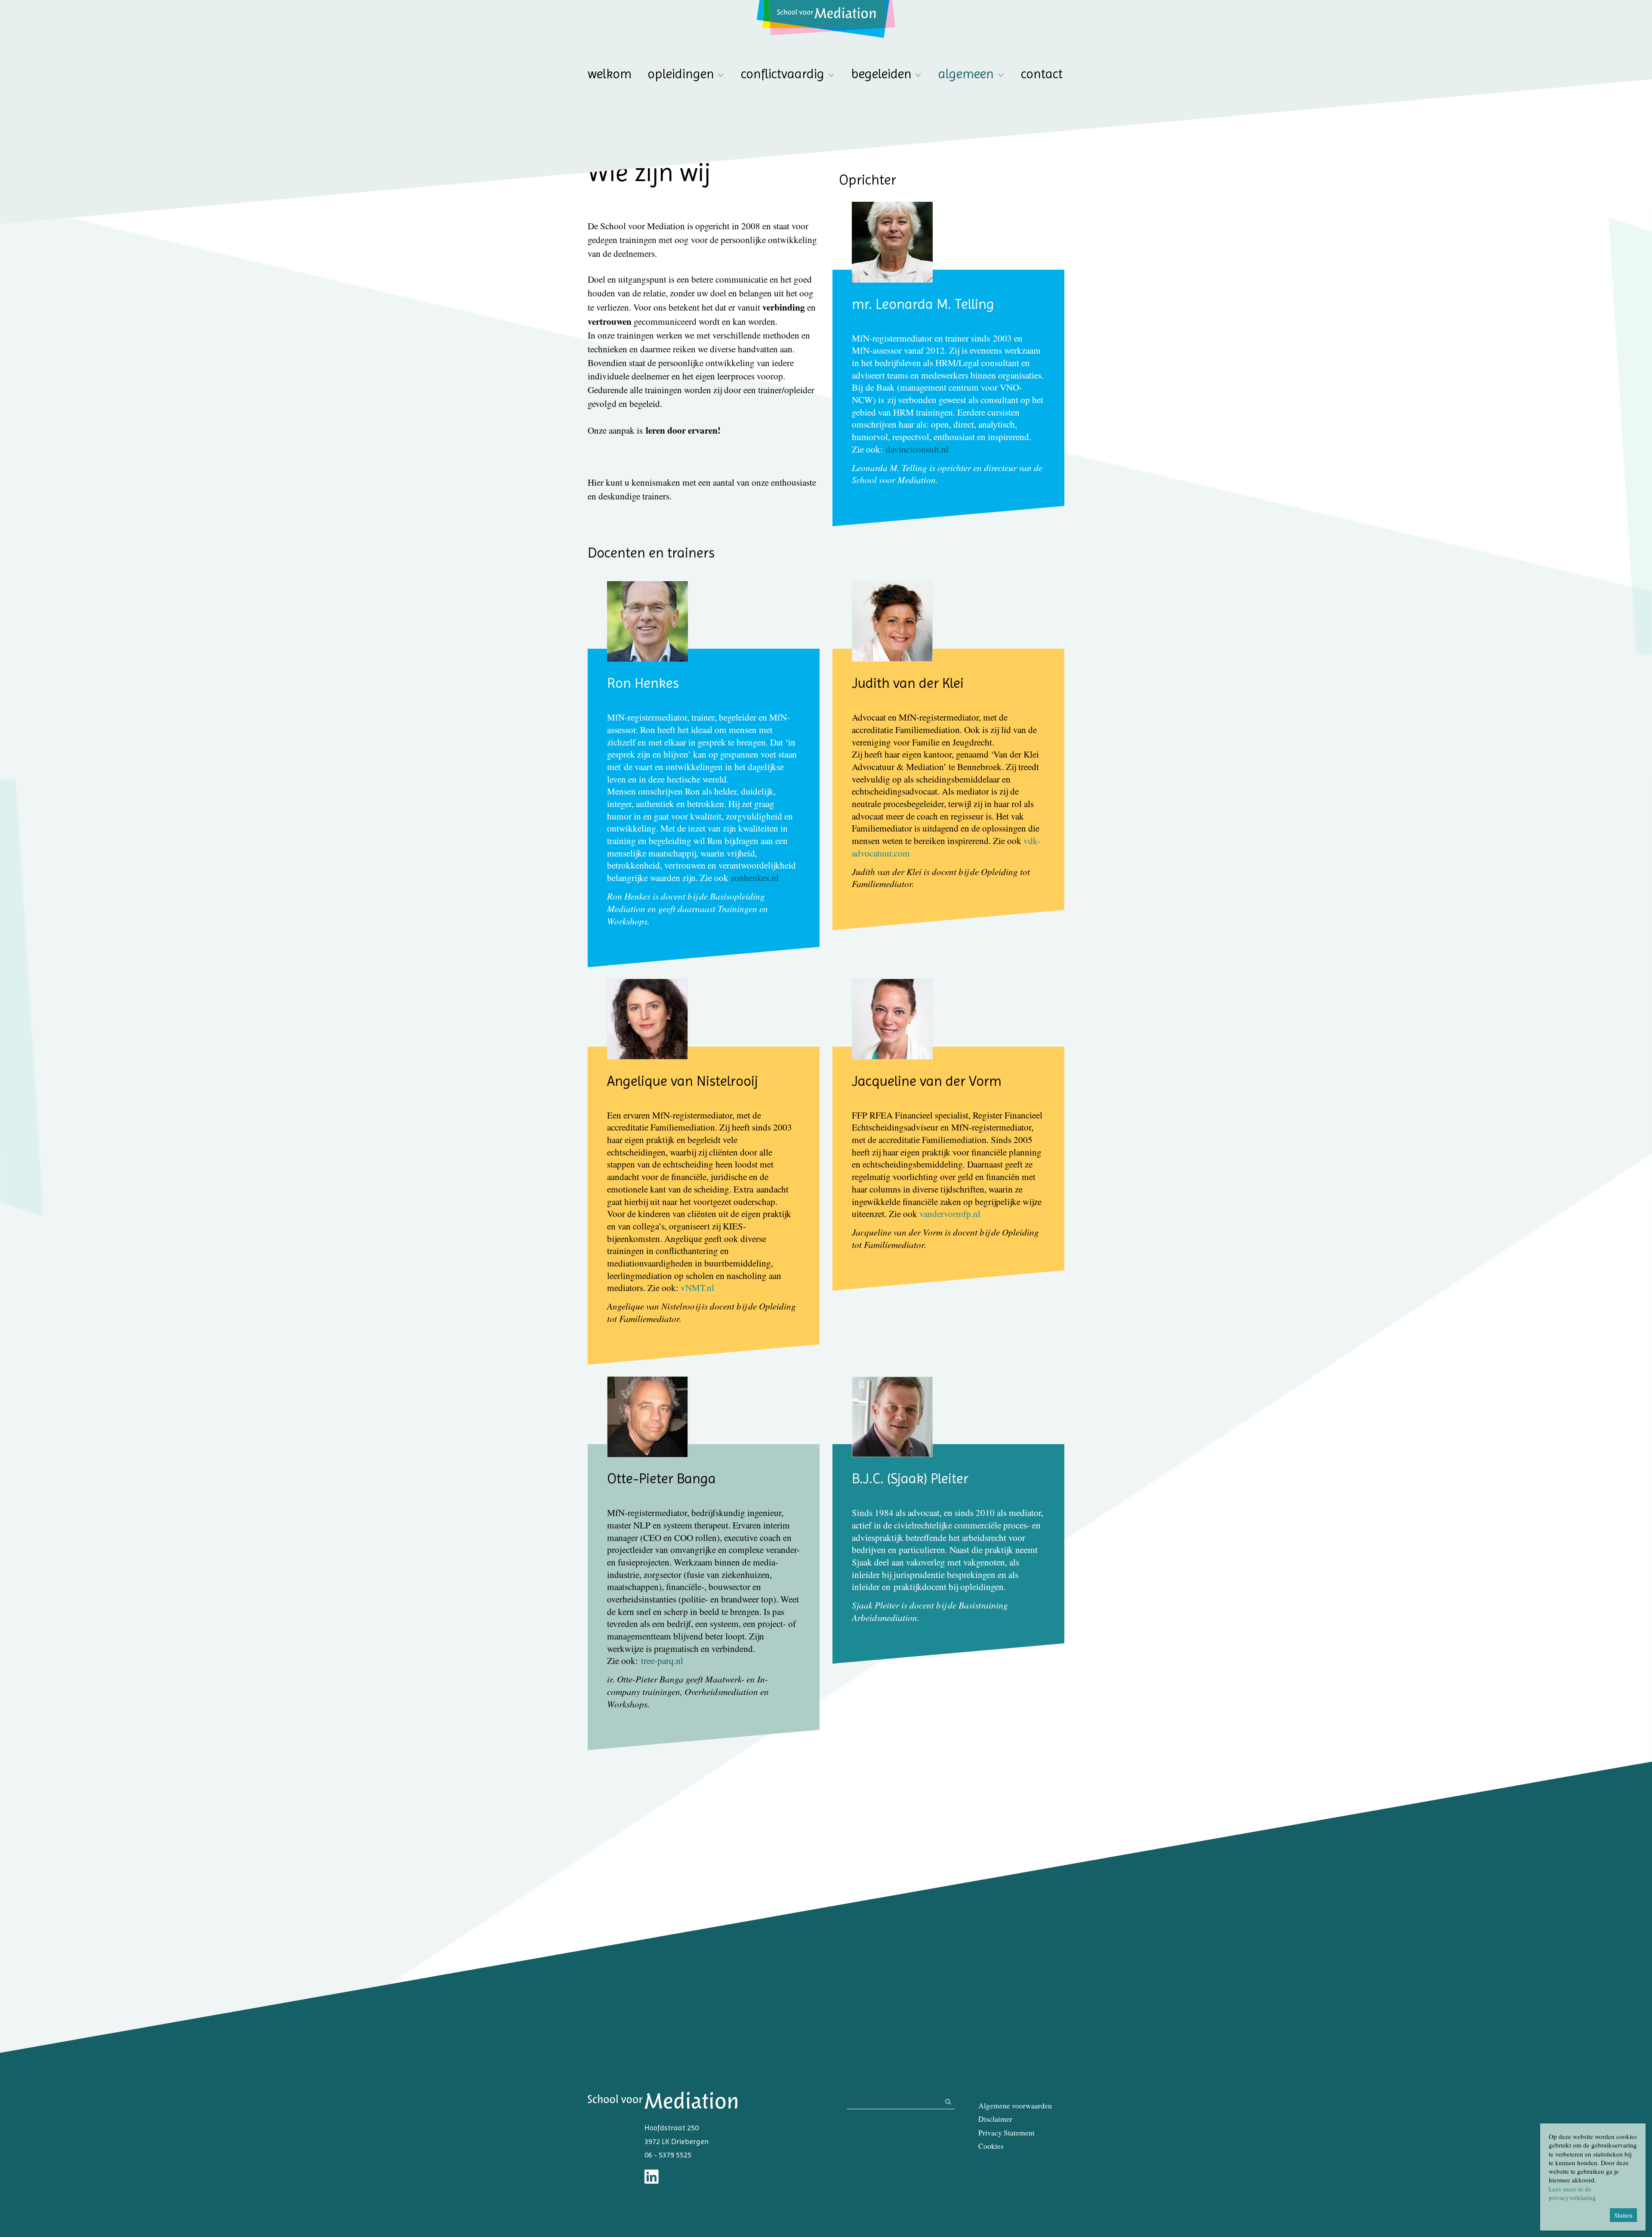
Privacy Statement (1006, 2133)
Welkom (610, 74)
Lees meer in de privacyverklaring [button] (1572, 2193)
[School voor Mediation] (826, 19)
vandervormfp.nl (950, 1214)
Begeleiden (881, 74)
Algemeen (966, 74)
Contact (1042, 74)
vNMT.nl (697, 1288)
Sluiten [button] (1623, 2215)
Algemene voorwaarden (1015, 2106)
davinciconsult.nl (917, 449)
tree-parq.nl (662, 1661)
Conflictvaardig (783, 74)
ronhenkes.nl (755, 878)
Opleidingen (681, 74)
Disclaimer (995, 2119)
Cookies (991, 2146)
